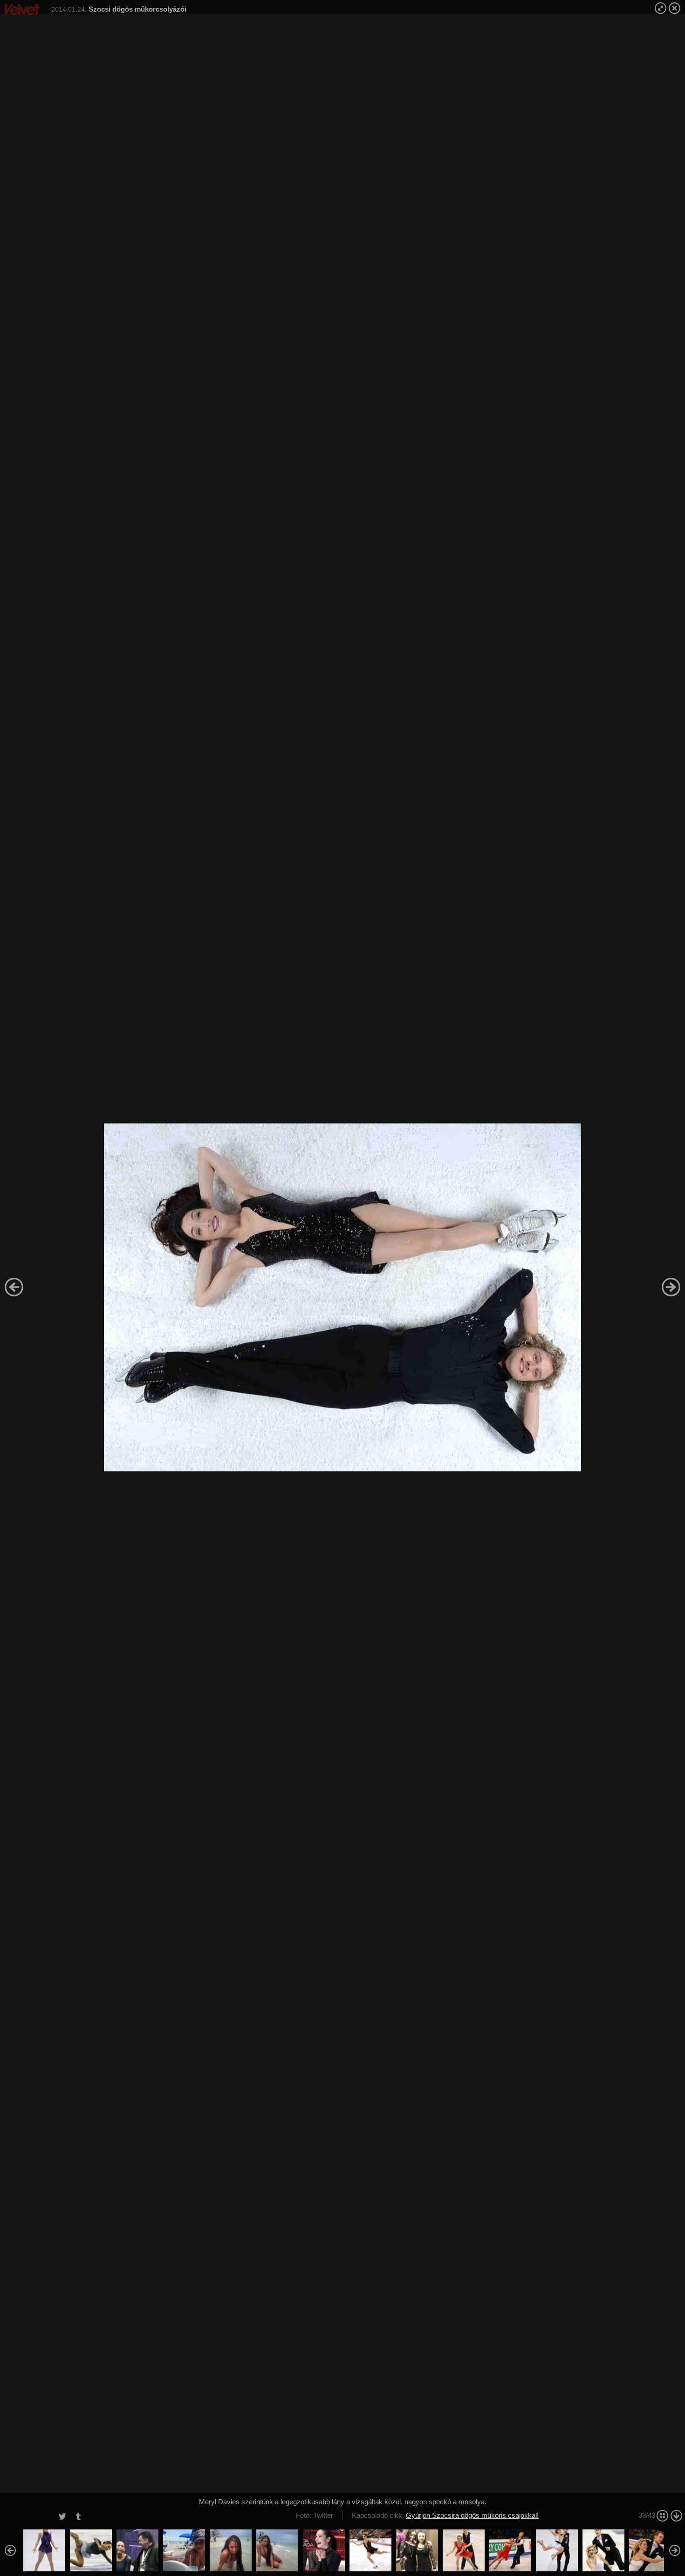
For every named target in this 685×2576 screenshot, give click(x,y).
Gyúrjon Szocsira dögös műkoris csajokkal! (472, 2515)
